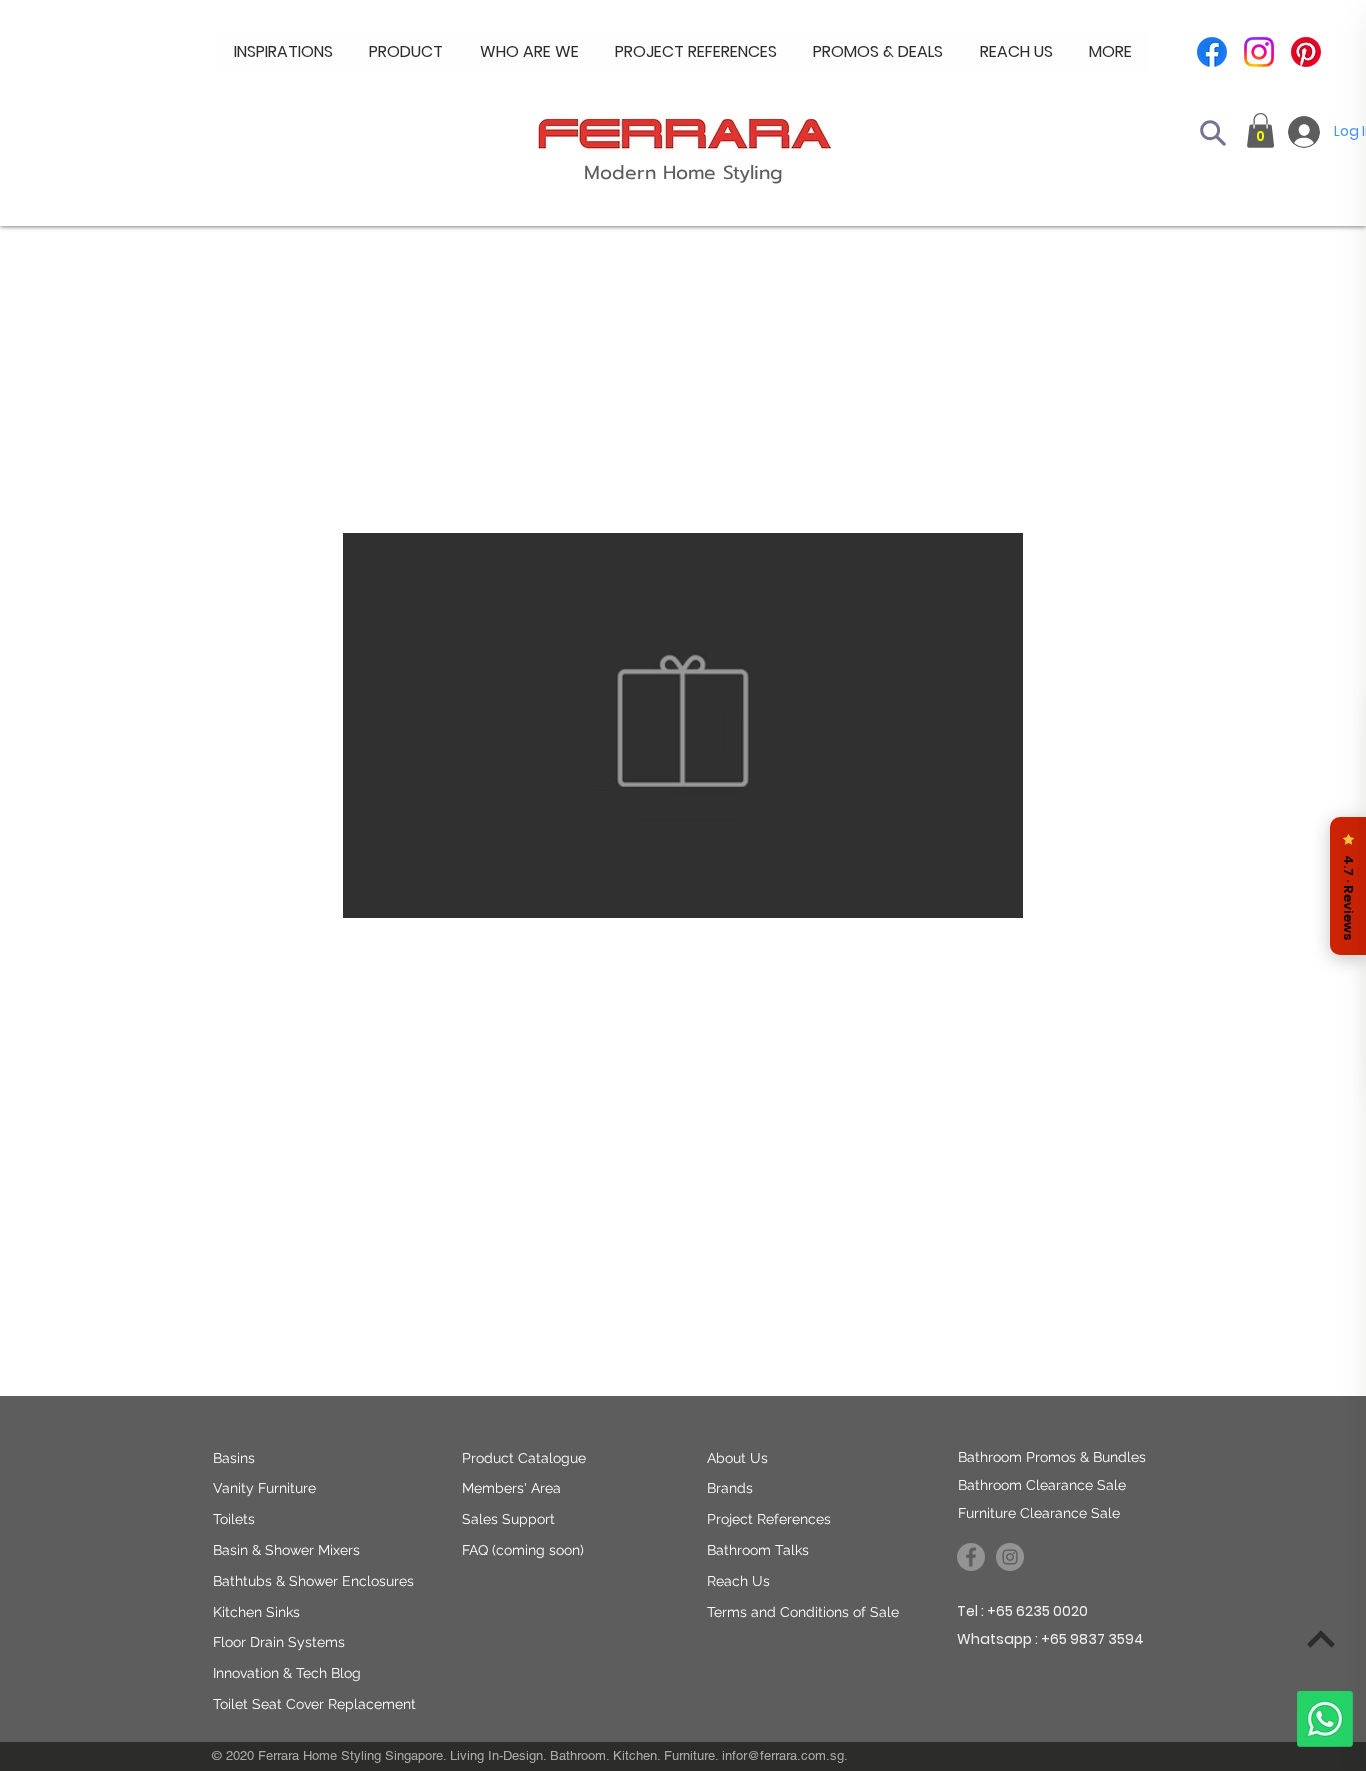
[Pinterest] (1306, 52)
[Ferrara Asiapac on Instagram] (1010, 1557)
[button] (529, 52)
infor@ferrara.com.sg (783, 1755)
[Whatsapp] (1325, 1719)
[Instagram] (1259, 52)
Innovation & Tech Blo (282, 1673)
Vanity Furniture (264, 1488)
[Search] (1213, 133)
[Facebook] (1212, 52)
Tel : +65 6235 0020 (1022, 1611)
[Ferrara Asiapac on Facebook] (971, 1557)
